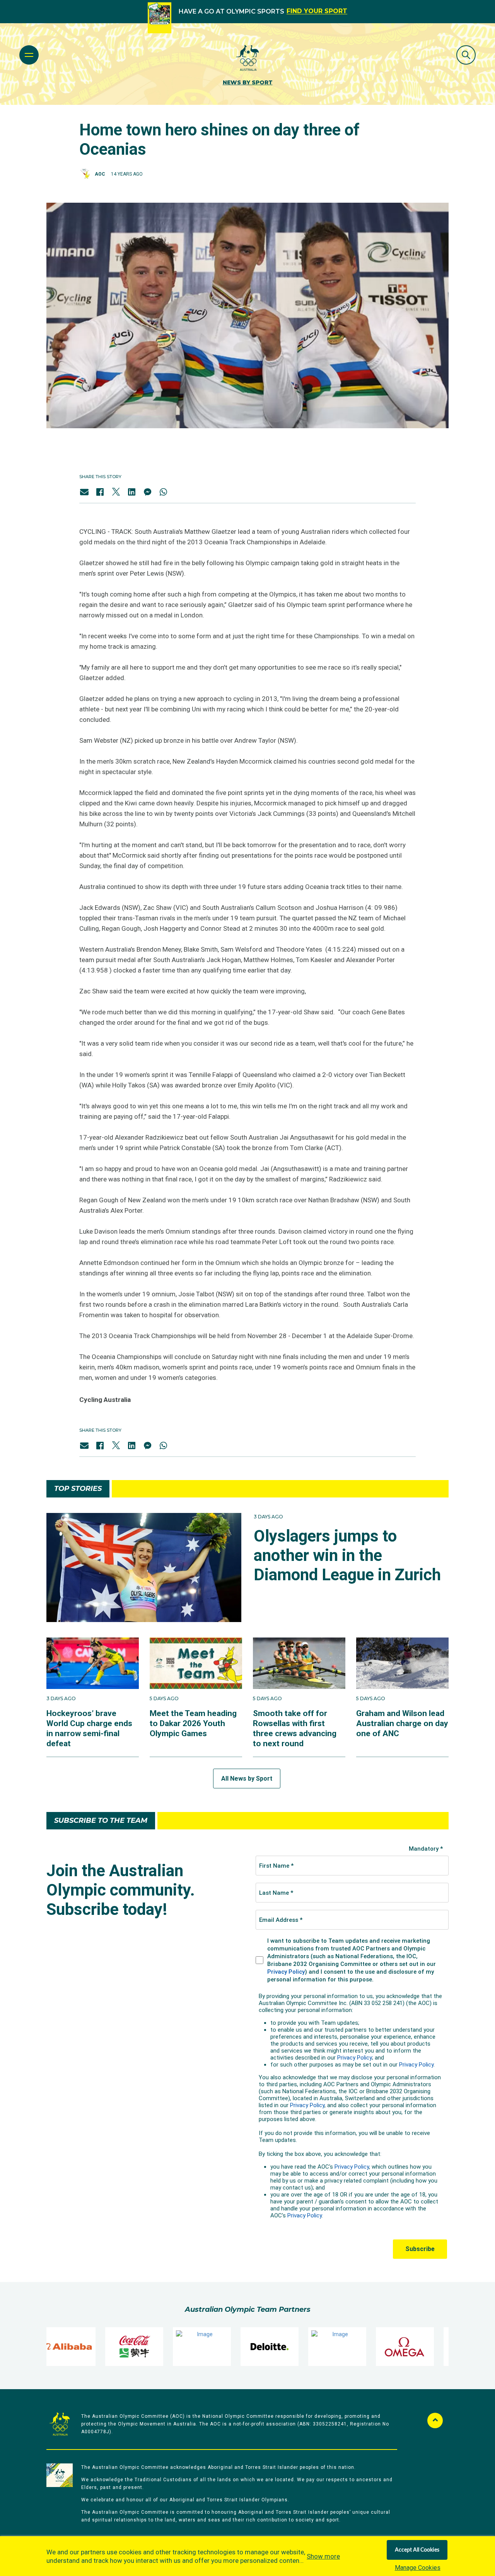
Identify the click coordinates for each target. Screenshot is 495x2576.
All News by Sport (247, 1779)
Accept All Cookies (417, 2550)
